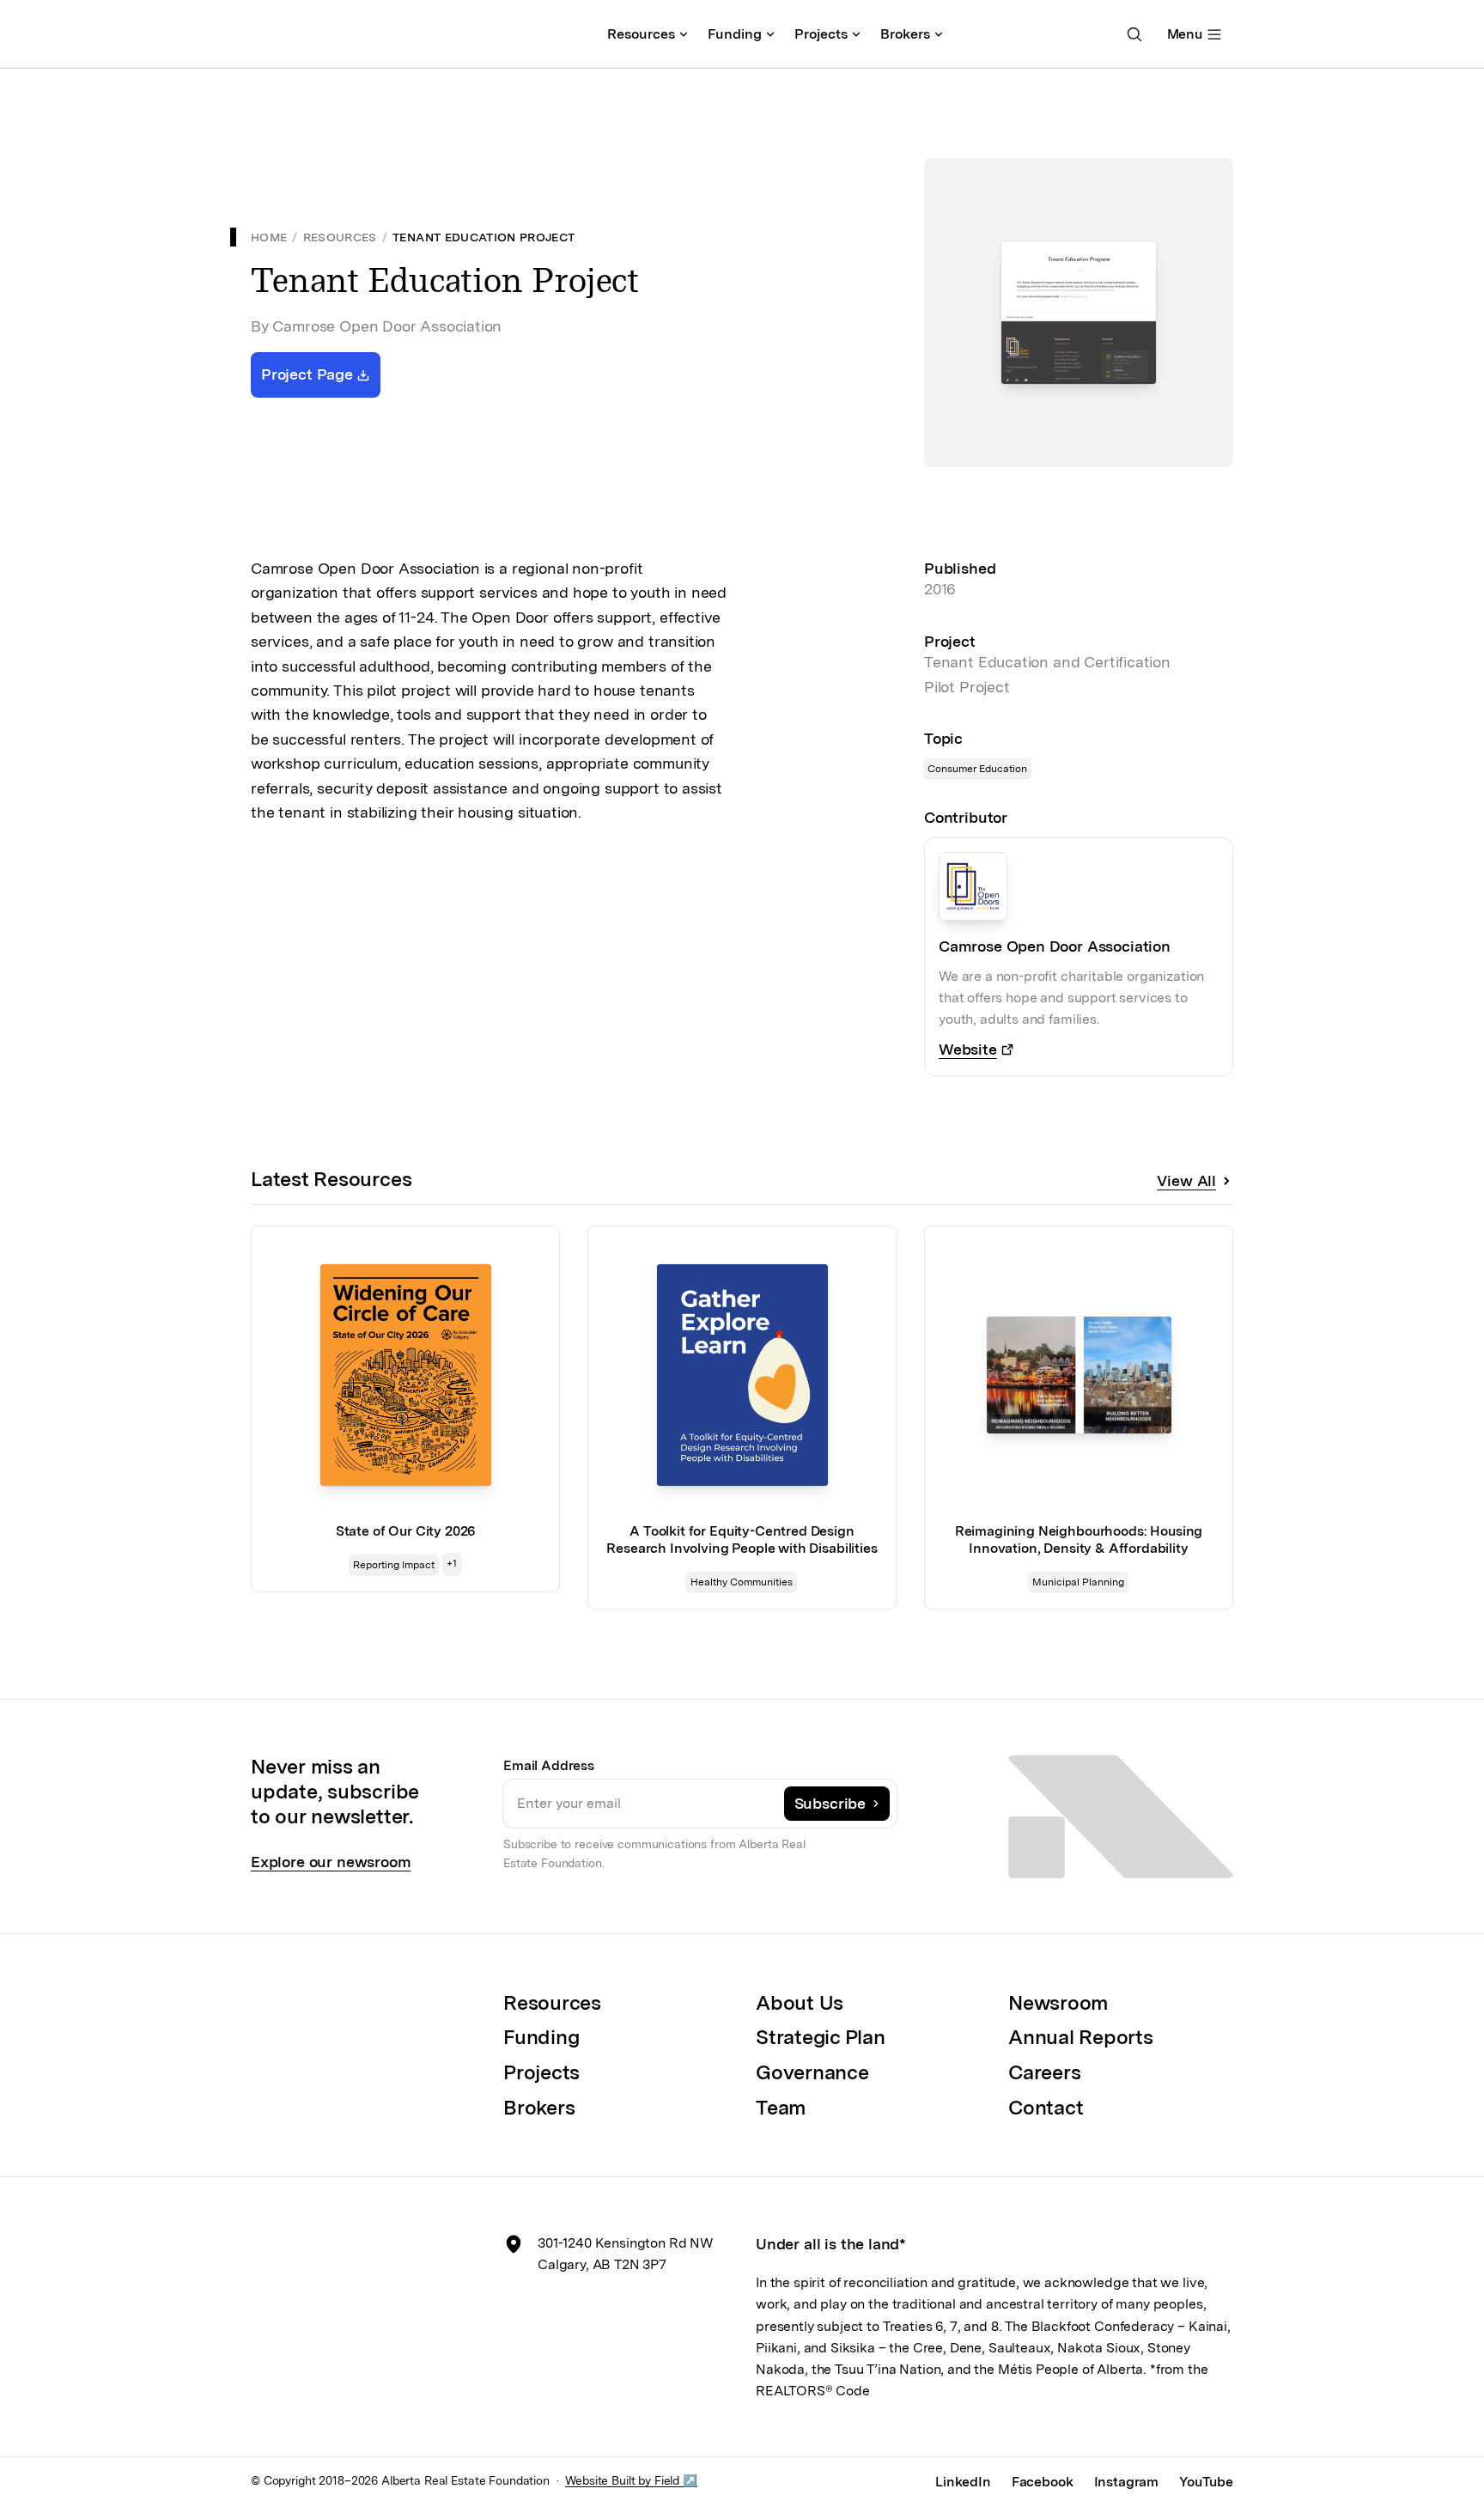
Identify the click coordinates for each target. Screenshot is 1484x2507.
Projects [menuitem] (821, 34)
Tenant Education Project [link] (484, 237)
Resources (340, 237)
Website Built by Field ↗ (631, 2480)
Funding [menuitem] (735, 34)
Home (269, 237)
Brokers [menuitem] (905, 34)
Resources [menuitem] (641, 34)
